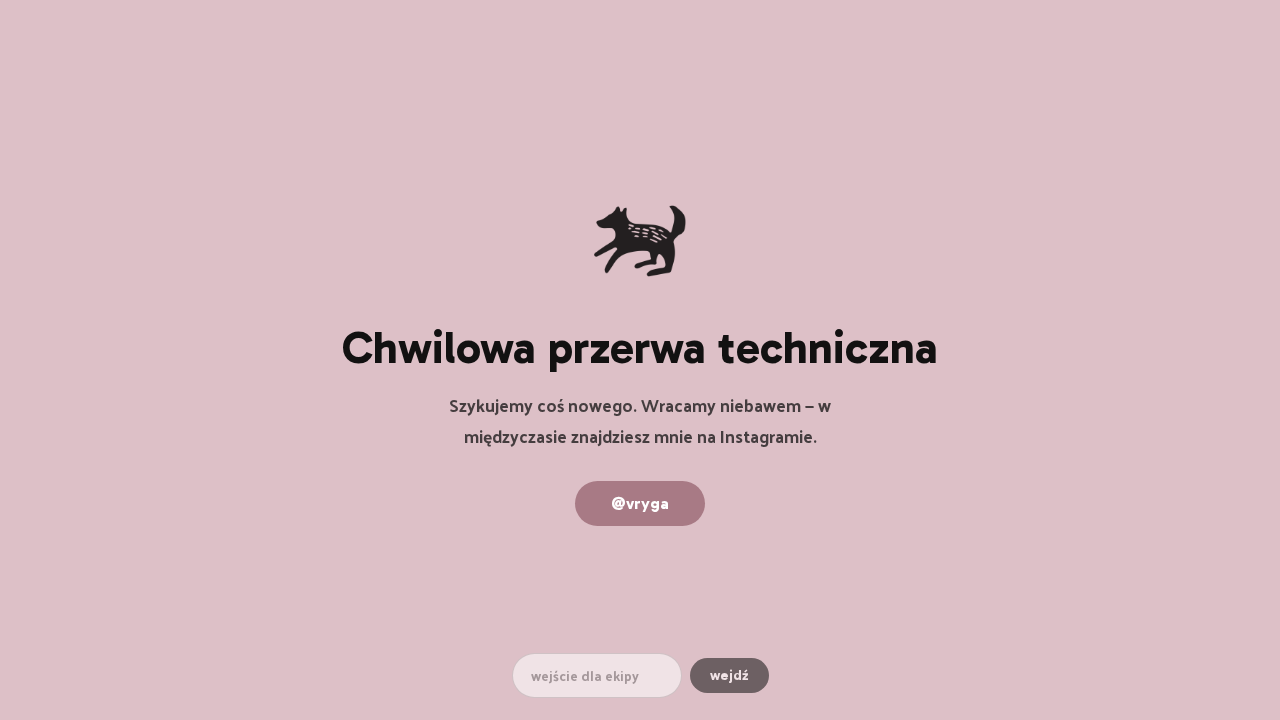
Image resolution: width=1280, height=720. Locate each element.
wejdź (729, 675)
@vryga (640, 503)
